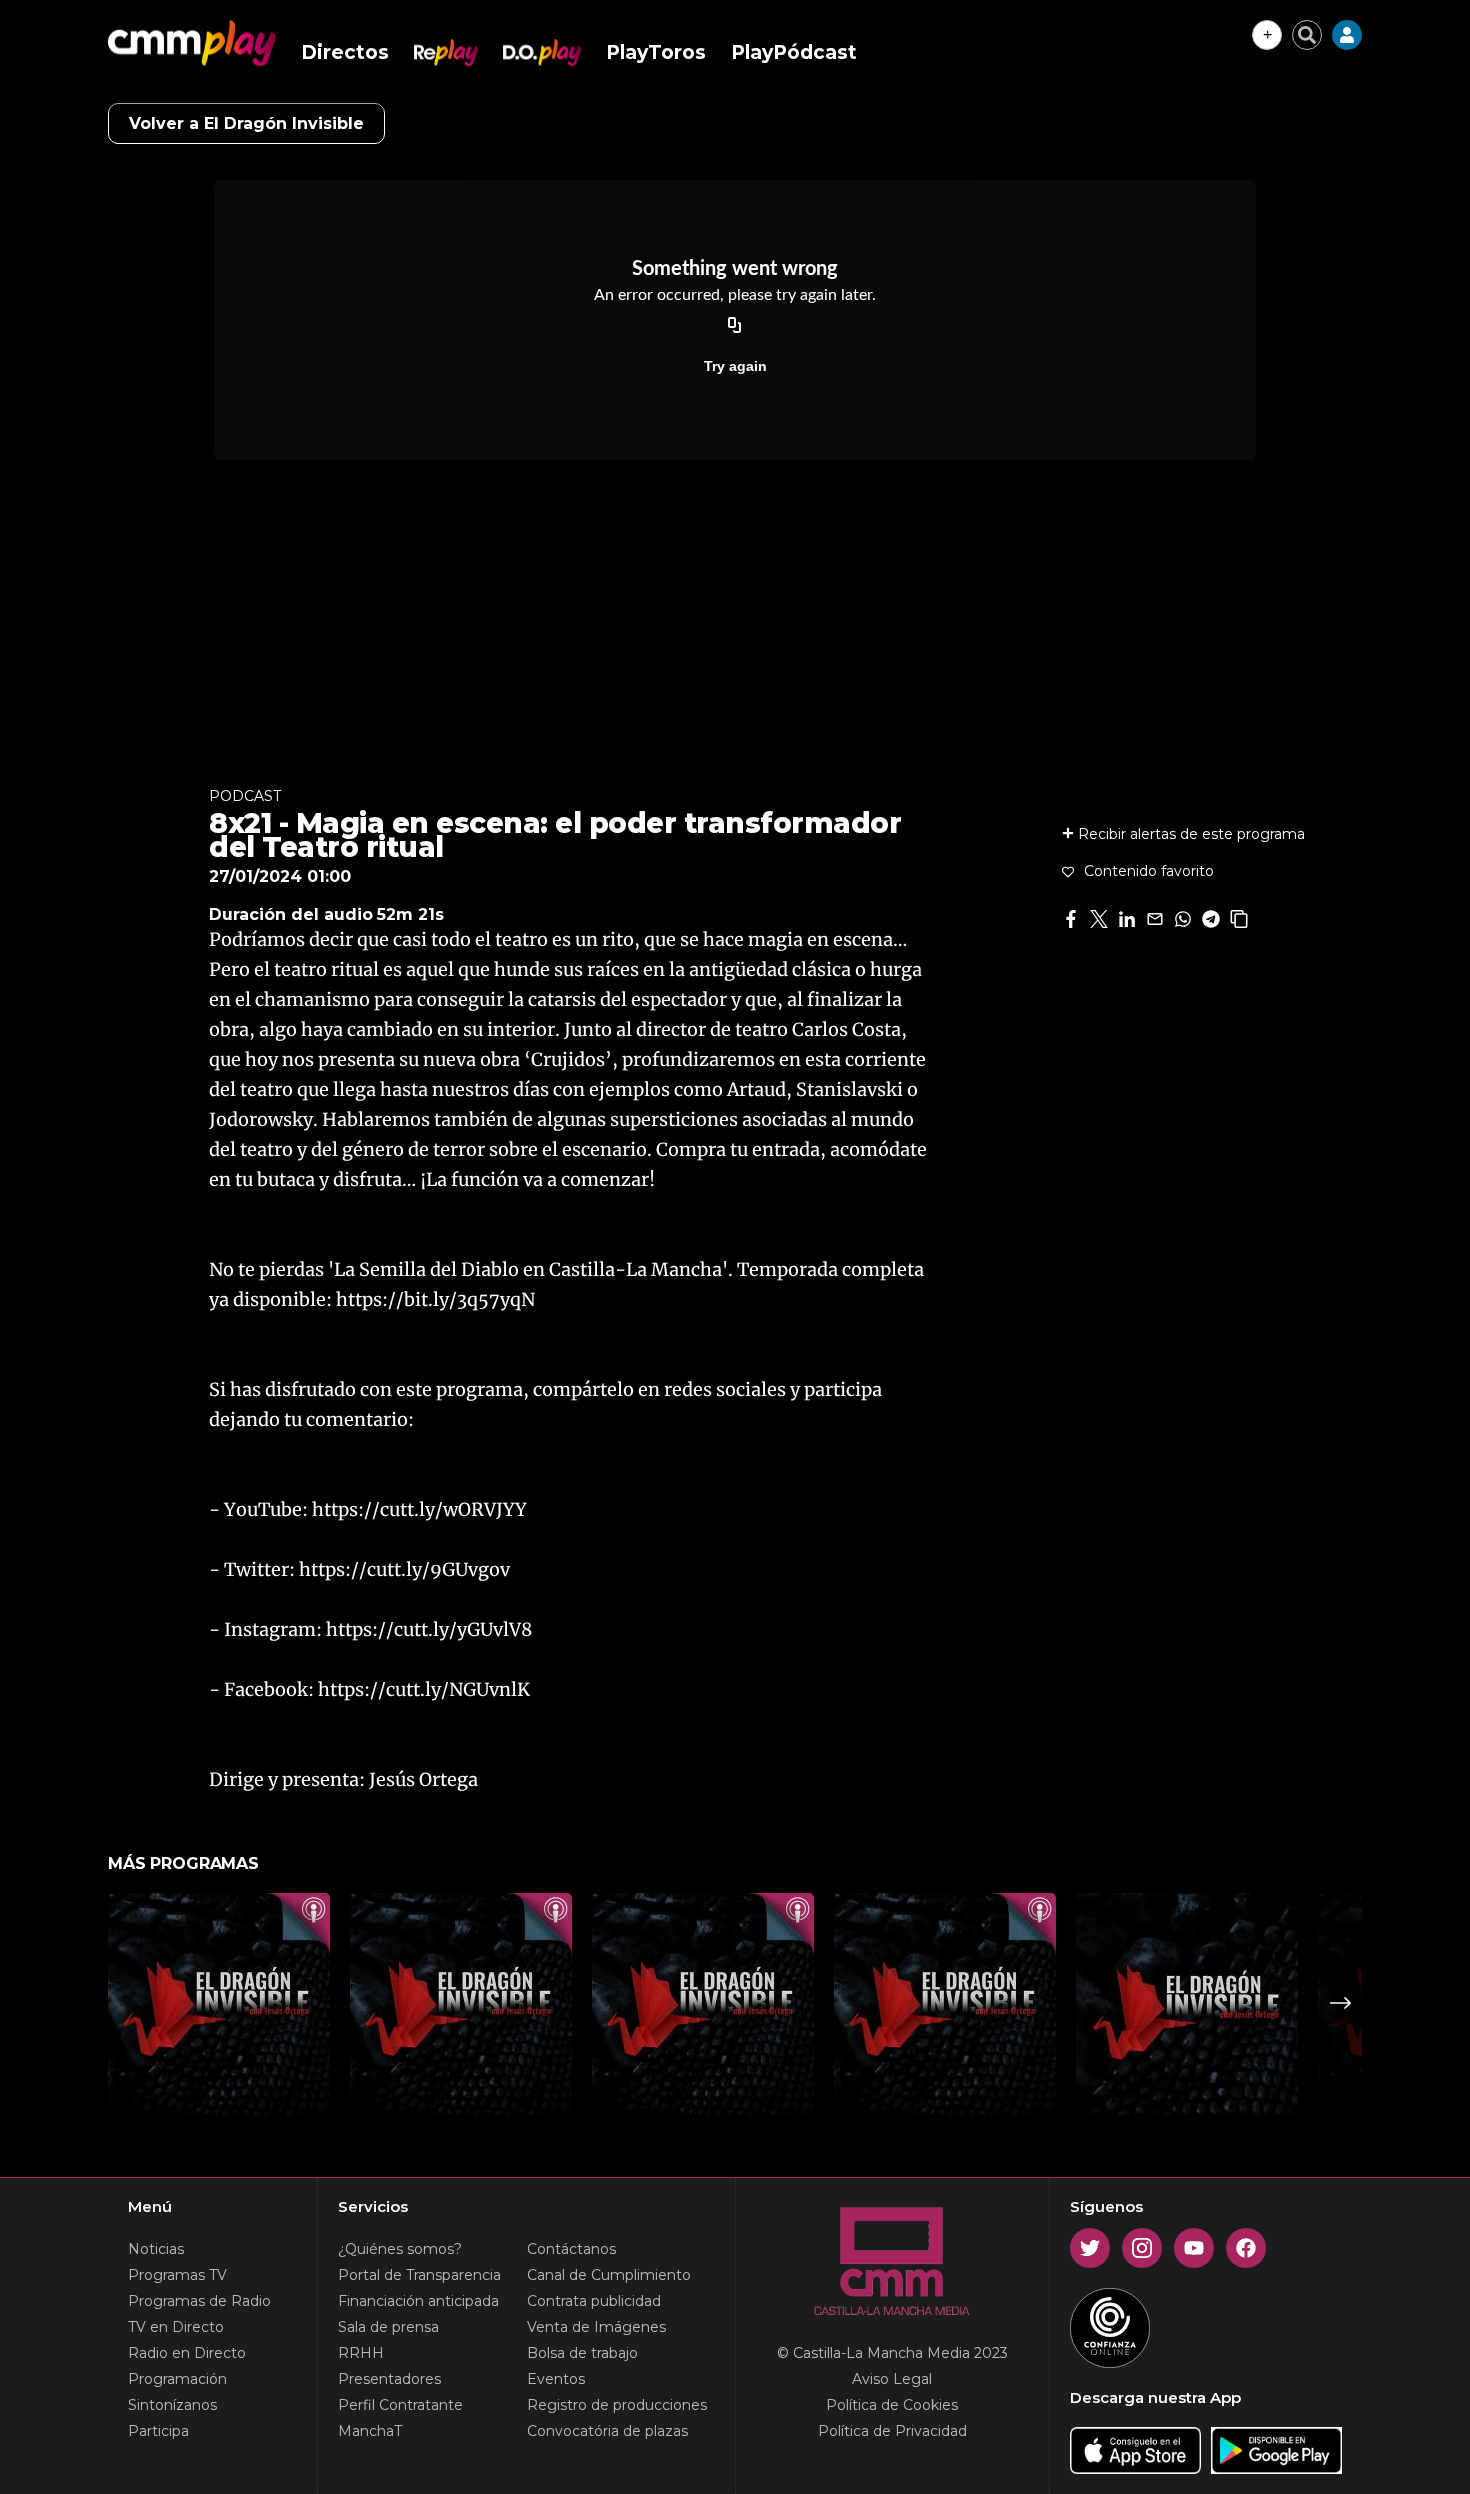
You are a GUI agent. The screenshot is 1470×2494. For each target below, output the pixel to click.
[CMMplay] (192, 43)
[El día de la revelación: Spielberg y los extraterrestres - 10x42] (461, 2004)
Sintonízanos (172, 2405)
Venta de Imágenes (596, 2327)
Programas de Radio (199, 2301)
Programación (177, 2379)
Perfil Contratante (400, 2405)
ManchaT (370, 2431)
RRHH (361, 2353)
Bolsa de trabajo (582, 2353)
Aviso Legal (892, 2379)
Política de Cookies (892, 2405)
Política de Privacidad (892, 2431)
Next (1341, 2003)
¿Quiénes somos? (400, 2249)
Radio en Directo (187, 2353)
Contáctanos (571, 2249)
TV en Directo (176, 2327)
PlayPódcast (794, 52)
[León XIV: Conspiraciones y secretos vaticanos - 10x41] (703, 2004)
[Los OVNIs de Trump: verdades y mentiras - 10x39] (1187, 2004)
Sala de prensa (388, 2327)
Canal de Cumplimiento (609, 2275)
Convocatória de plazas (607, 2431)
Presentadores (389, 2379)
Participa (158, 2431)
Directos (345, 52)
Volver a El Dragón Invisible (246, 123)
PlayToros (656, 52)
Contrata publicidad (594, 2301)
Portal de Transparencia (419, 2275)
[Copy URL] (735, 326)
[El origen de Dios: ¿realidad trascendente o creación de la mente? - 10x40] (945, 2004)
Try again (735, 366)
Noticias (156, 2249)
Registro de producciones (617, 2405)
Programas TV (177, 2275)
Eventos (556, 2379)
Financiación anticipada (418, 2301)
